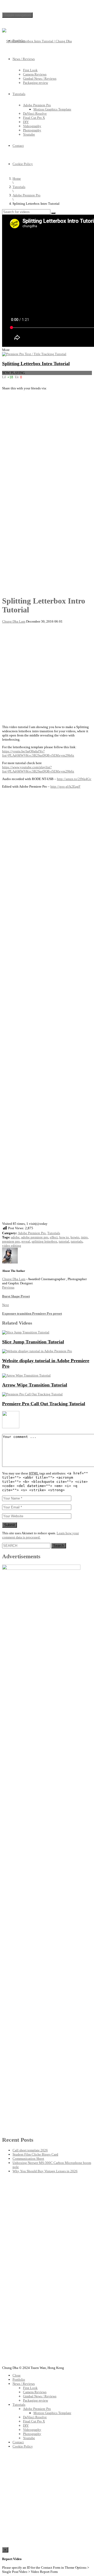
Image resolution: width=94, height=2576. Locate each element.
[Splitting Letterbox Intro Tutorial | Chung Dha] (37, 41)
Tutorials (19, 94)
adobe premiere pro (35, 1237)
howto (75, 1237)
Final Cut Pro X (34, 118)
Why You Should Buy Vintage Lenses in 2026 (45, 2171)
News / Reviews (24, 59)
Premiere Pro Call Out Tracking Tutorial (44, 1404)
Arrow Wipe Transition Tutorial (35, 1385)
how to (64, 1237)
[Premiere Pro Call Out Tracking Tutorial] (32, 1394)
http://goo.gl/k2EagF (65, 786)
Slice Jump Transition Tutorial (33, 1342)
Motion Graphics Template (52, 109)
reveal (26, 1241)
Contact (18, 146)
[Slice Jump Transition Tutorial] (26, 1332)
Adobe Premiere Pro (37, 105)
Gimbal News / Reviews (40, 78)
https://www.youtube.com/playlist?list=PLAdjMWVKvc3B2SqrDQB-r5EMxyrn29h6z (38, 769)
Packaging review (36, 83)
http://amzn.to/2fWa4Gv (74, 779)
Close (17, 2375)
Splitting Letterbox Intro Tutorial (36, 364)
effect (54, 1237)
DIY (26, 122)
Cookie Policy (23, 164)
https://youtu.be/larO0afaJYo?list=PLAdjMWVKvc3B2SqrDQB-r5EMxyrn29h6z (38, 753)
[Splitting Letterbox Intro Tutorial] (34, 354)
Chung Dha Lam (14, 621)
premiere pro (11, 1241)
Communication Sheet (28, 2159)
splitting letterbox (44, 1241)
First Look (30, 70)
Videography (32, 126)
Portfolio (19, 41)
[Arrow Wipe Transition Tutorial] (26, 1375)
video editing (12, 1246)
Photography (32, 130)
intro (84, 1237)
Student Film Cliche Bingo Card (35, 2154)
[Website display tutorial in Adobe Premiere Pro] (37, 1351)
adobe (15, 1237)
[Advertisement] (47, 447)
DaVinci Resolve (35, 113)
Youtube (29, 134)
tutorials (77, 1241)
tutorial (64, 1241)
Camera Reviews (35, 74)
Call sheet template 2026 (30, 2150)
